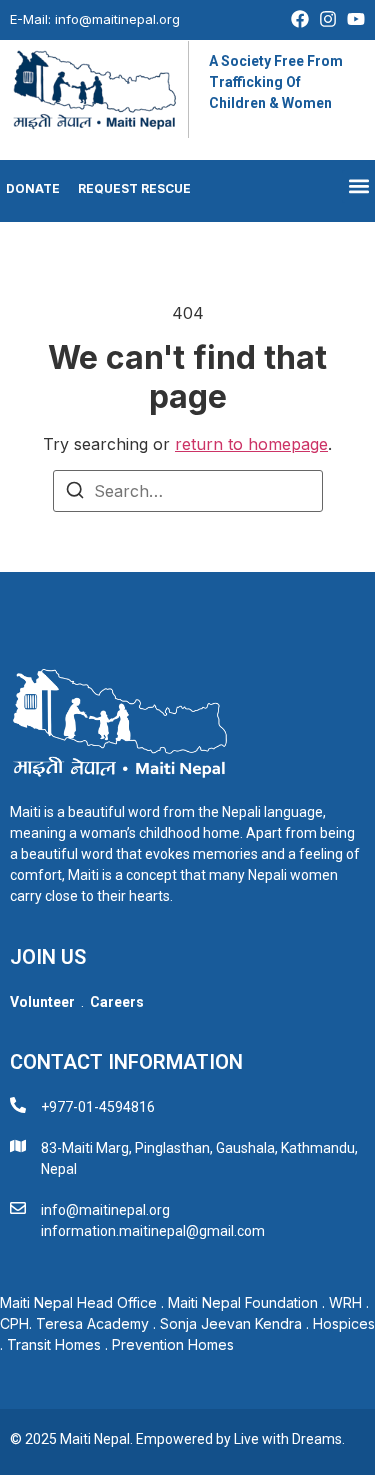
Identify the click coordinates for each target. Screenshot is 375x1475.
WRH (345, 1302)
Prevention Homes (175, 1344)
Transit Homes (54, 1344)
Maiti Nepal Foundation (243, 1302)
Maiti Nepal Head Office (78, 1302)
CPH (14, 1323)
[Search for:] (188, 491)
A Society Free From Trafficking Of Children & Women (276, 82)
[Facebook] (300, 19)
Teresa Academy (92, 1323)
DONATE (30, 188)
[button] (358, 186)
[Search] (75, 493)
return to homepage (251, 444)
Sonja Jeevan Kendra (231, 1323)
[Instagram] (328, 19)
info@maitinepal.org (117, 19)
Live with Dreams (288, 1439)
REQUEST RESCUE (134, 188)
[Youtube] (356, 19)
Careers (117, 1002)
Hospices (344, 1323)
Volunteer (42, 1002)
